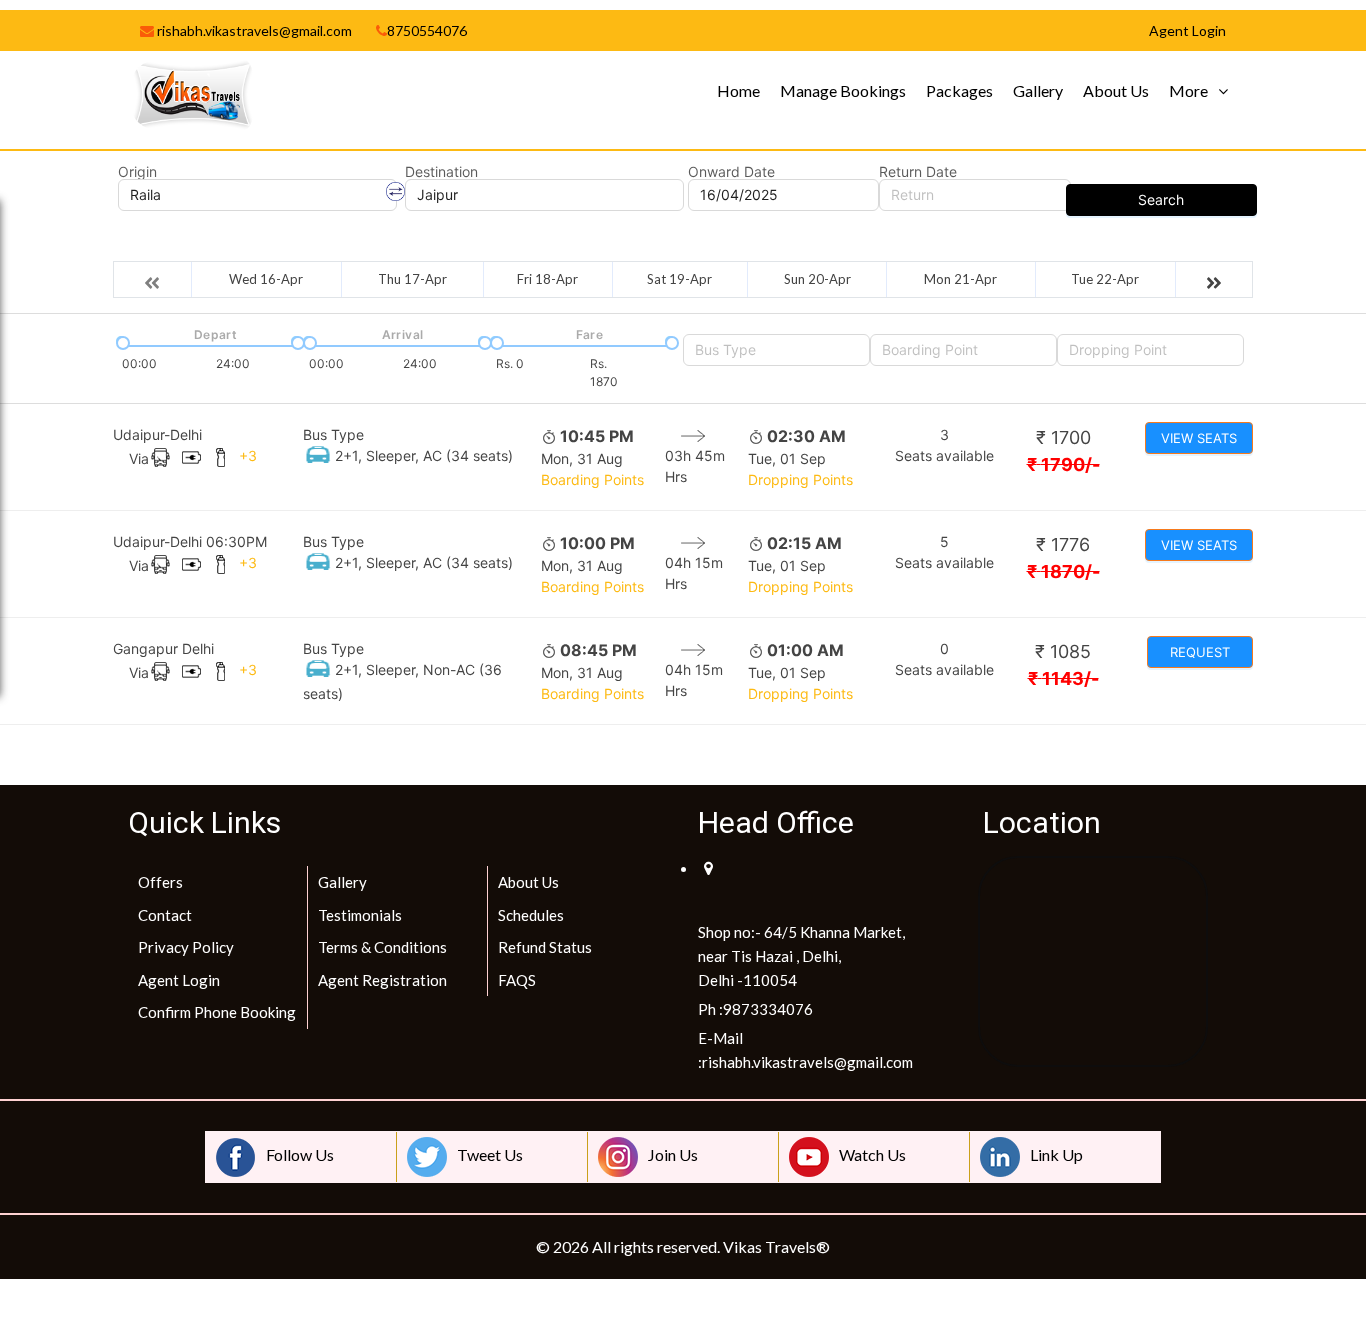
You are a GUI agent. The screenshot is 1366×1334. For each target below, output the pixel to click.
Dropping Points (800, 479)
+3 (248, 455)
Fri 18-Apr (547, 279)
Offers (160, 882)
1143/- (1063, 678)
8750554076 (427, 30)
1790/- (1063, 464)
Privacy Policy (186, 947)
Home (738, 90)
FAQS (517, 980)
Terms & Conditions (382, 947)
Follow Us (300, 1154)
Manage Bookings (843, 90)
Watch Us (872, 1154)
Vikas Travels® (776, 1246)
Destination (441, 172)
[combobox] (776, 350)
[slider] (121, 341)
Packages (959, 90)
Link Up (1056, 1154)
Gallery (1038, 90)
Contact (165, 915)
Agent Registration (382, 980)
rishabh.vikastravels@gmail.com (253, 30)
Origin (137, 172)
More (1188, 90)
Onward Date (731, 172)
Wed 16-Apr (266, 279)
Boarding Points (592, 479)
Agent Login (179, 980)
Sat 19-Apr (679, 279)
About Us (1116, 90)
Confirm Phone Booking (217, 1012)
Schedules (531, 915)
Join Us (673, 1154)
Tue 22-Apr (1105, 279)
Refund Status (545, 947)
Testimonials (360, 915)
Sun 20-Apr (817, 279)
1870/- (1063, 571)
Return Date (918, 172)
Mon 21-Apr (960, 279)
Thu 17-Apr (412, 279)
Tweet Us (490, 1154)
